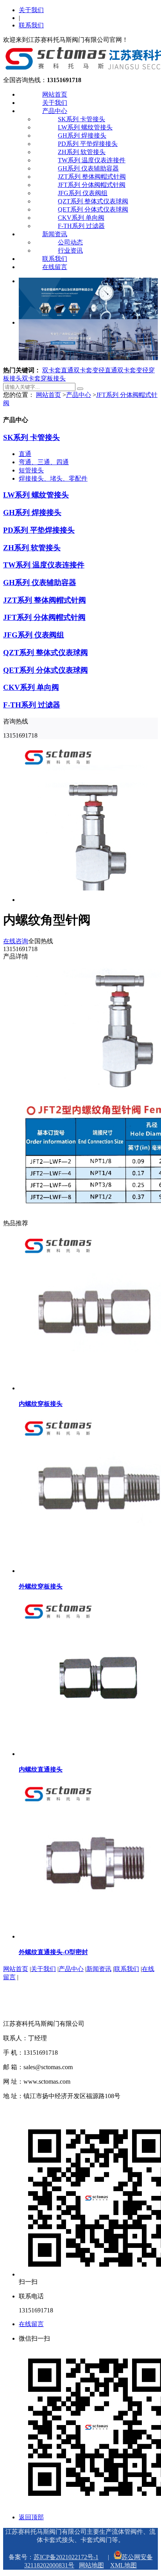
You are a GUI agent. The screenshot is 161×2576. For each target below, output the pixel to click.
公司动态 (70, 242)
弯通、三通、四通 (44, 462)
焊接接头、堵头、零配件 (53, 478)
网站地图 (91, 2565)
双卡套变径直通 (95, 370)
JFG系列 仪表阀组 (83, 193)
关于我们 (31, 10)
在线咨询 (16, 941)
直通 (25, 454)
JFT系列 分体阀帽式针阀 (92, 185)
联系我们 (31, 25)
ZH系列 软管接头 (82, 152)
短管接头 (31, 470)
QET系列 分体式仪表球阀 (93, 209)
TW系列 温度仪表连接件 (92, 160)
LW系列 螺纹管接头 (85, 127)
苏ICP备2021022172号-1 (66, 2557)
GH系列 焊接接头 (82, 136)
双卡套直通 (58, 370)
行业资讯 (70, 250)
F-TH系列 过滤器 (81, 226)
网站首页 (55, 94)
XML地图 (123, 2565)
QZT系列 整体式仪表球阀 (93, 201)
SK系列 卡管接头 (81, 119)
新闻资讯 (55, 234)
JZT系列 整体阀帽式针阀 (92, 177)
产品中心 (55, 111)
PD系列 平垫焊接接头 (88, 144)
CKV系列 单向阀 (81, 218)
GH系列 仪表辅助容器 (88, 168)
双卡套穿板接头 (44, 378)
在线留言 (55, 267)
